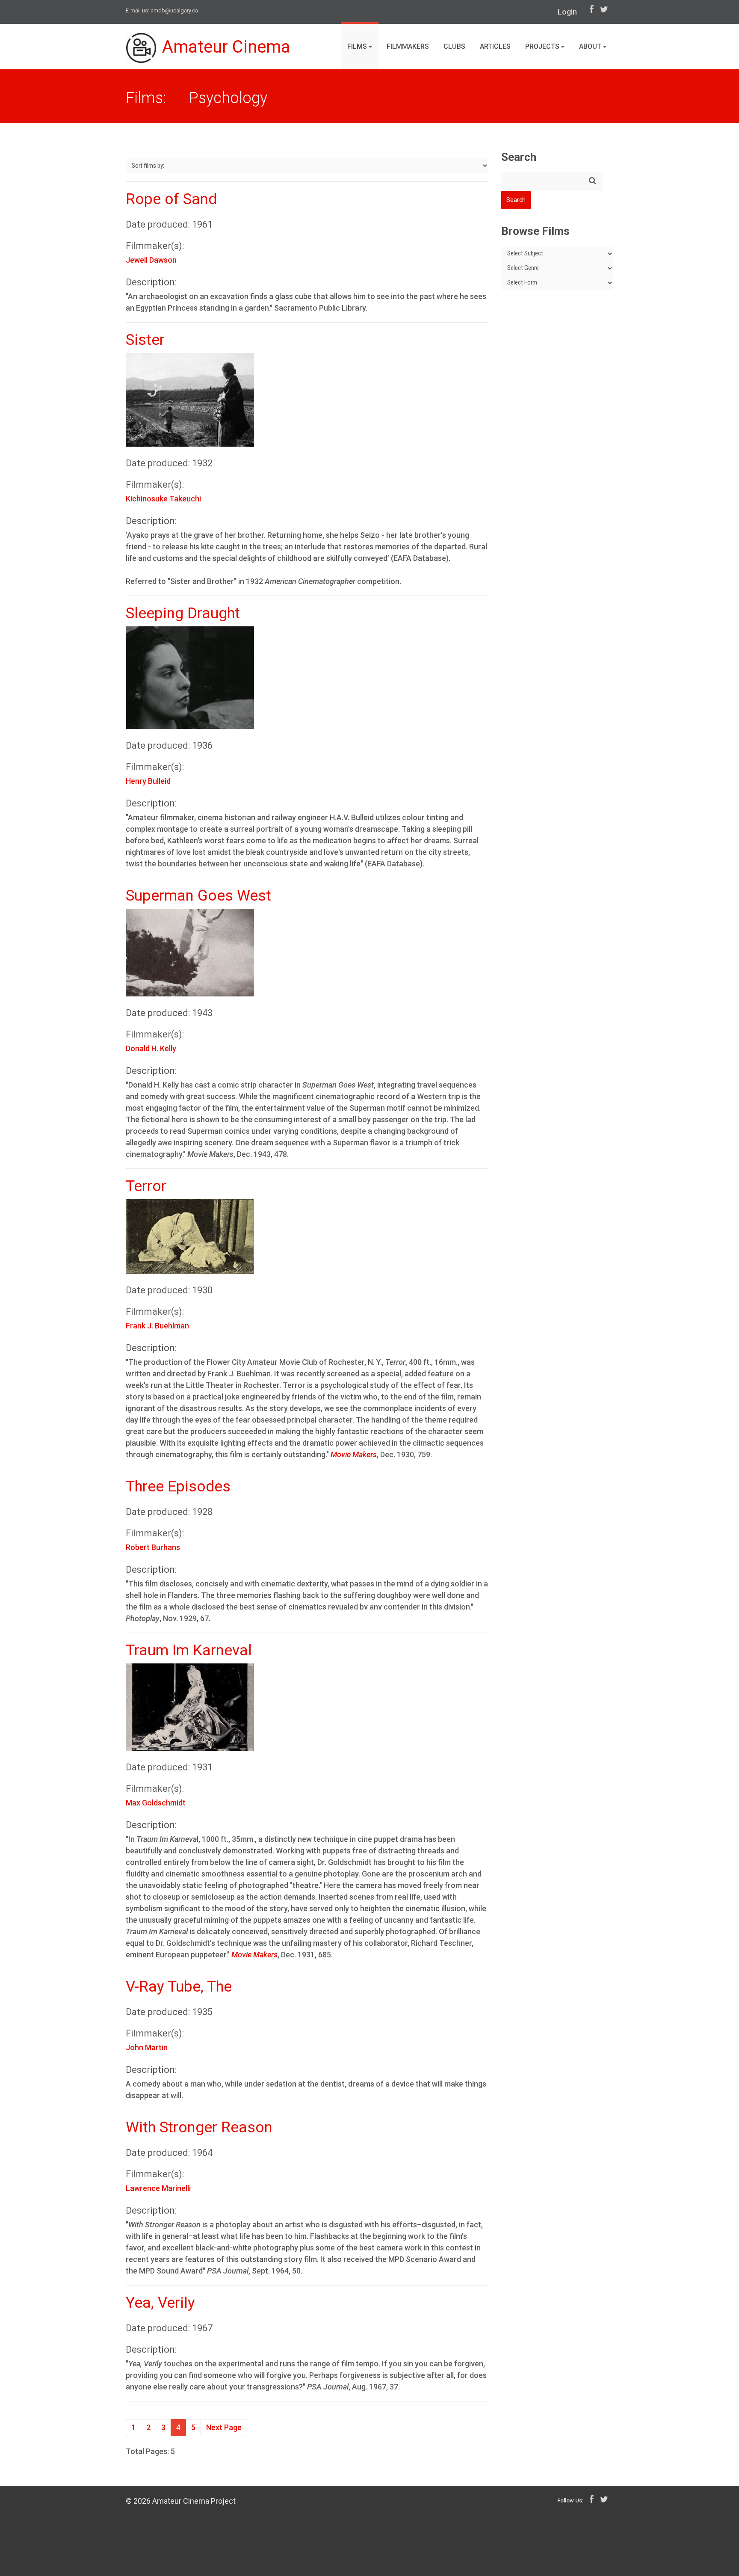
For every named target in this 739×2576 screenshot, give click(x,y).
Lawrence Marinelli (158, 2188)
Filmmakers (408, 46)
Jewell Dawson (151, 260)
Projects (543, 46)
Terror (146, 1186)
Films (358, 46)
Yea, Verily (160, 2303)
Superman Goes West (198, 896)
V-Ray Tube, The (179, 1987)
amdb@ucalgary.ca (174, 10)
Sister (145, 340)
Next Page (224, 2427)
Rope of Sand (171, 199)
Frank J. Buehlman (157, 1326)
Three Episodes (178, 1487)
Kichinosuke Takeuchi (163, 499)
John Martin (147, 2047)
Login (567, 12)
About (591, 46)
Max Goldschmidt (156, 1803)
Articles (495, 46)
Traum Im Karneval (189, 1650)
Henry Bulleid (148, 781)
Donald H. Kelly (151, 1048)
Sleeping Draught (183, 613)
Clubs (454, 46)
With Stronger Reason (199, 2127)
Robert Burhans (153, 1547)
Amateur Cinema (226, 47)
